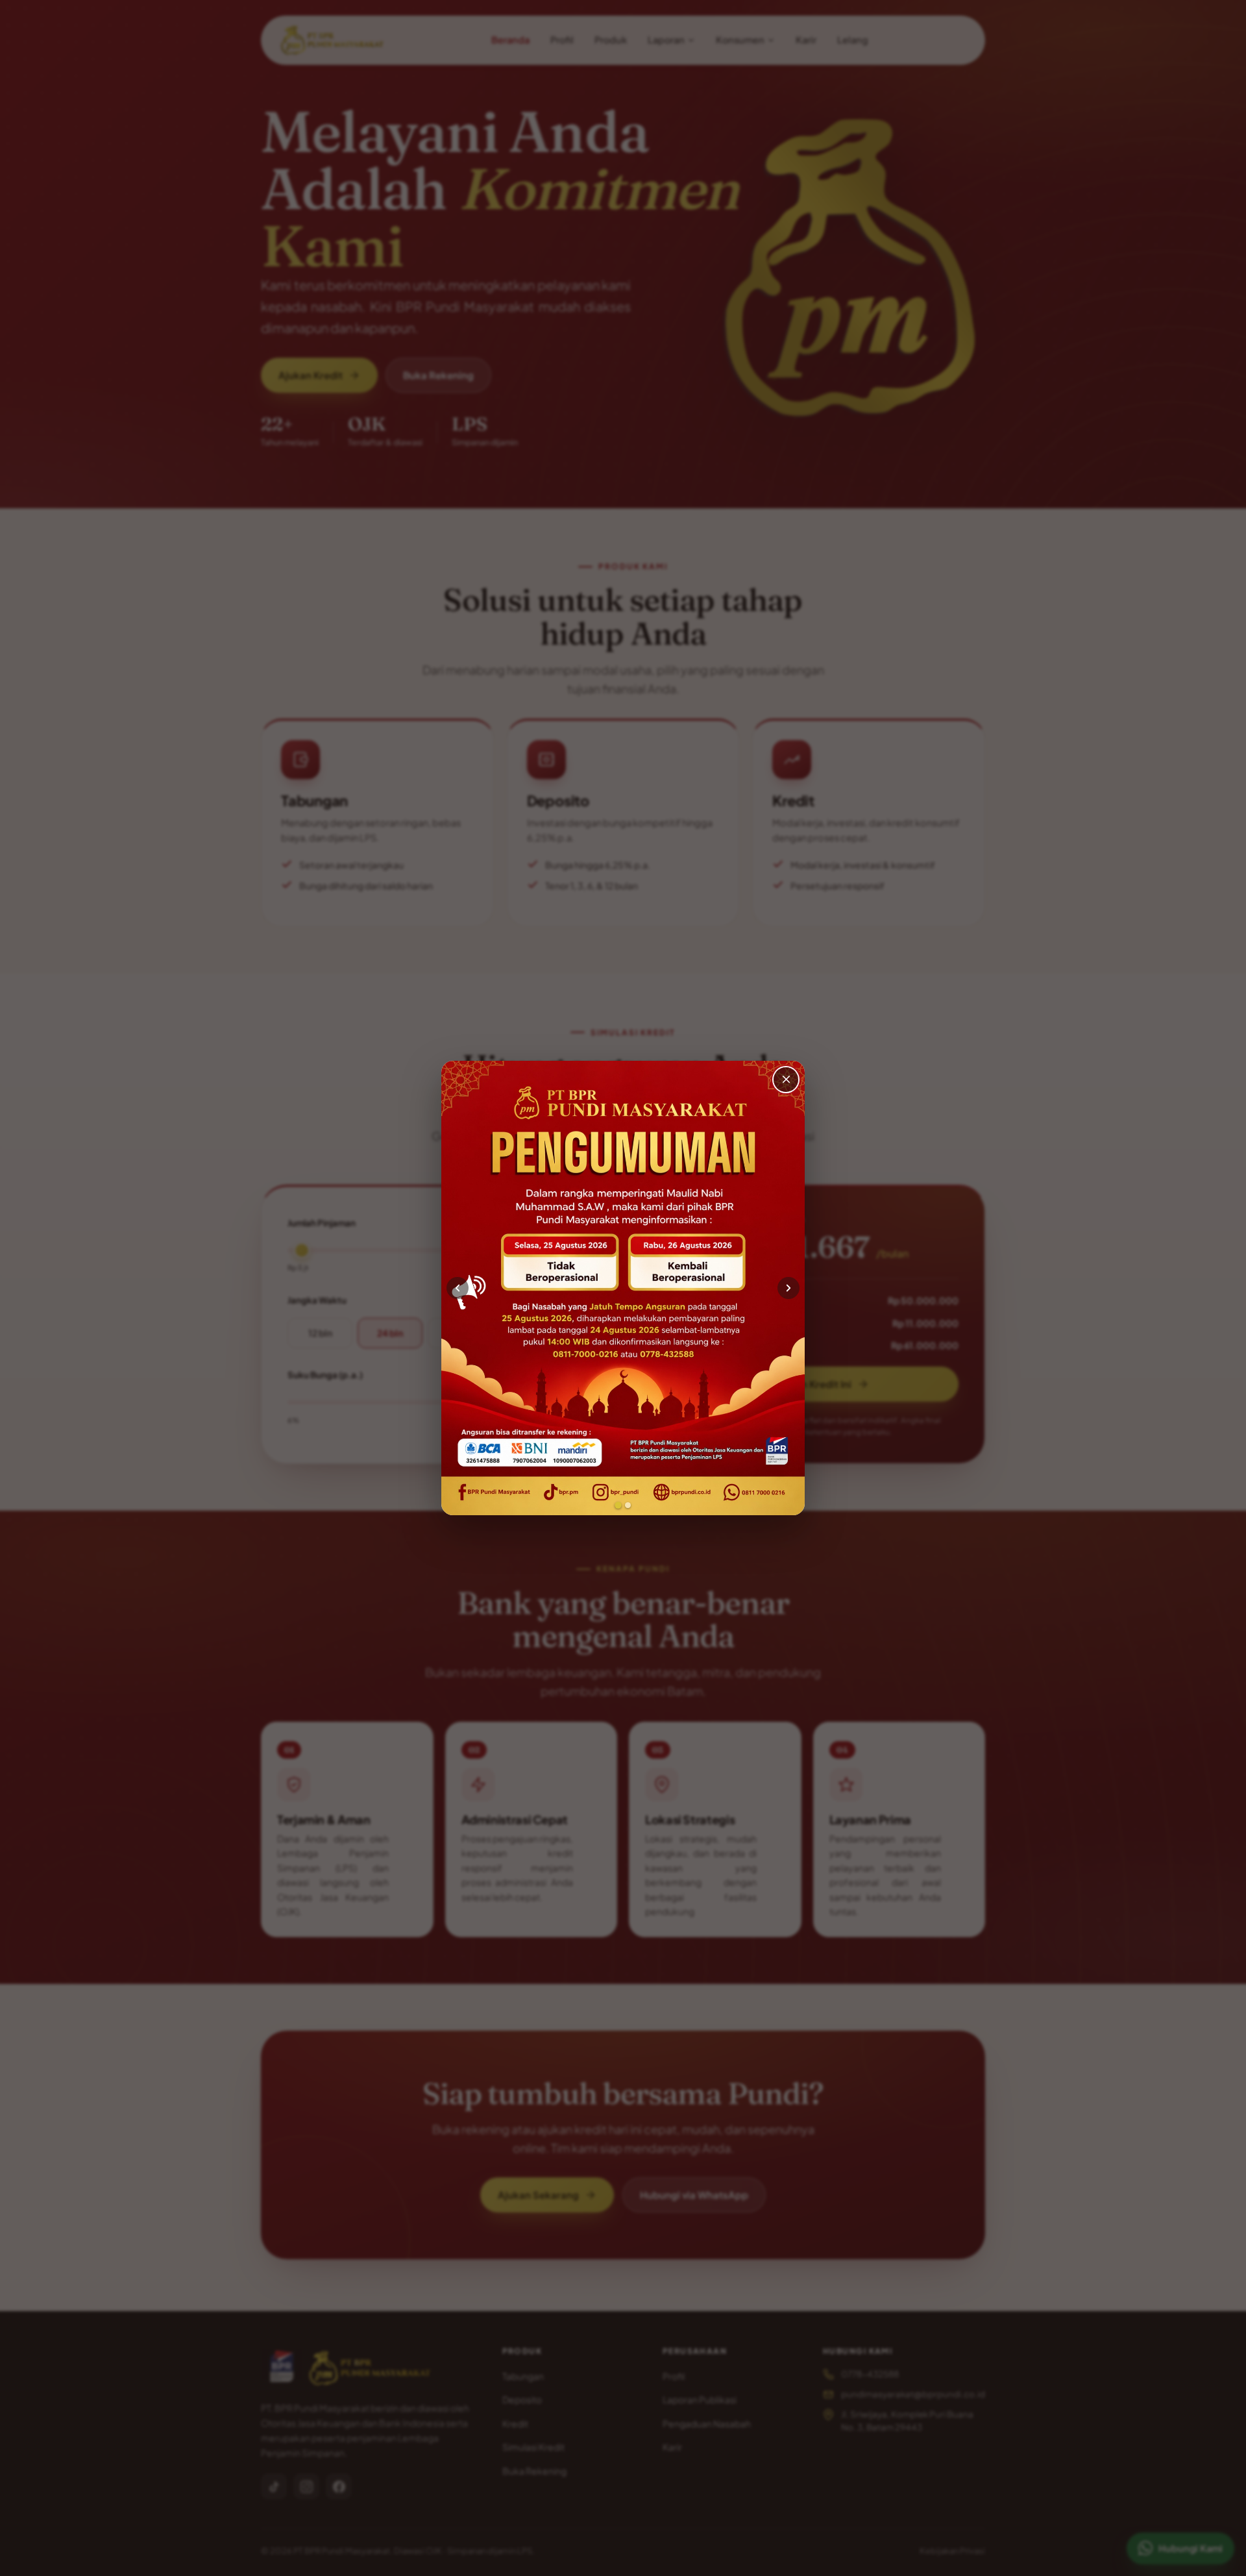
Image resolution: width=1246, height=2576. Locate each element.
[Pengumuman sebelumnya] (458, 1288)
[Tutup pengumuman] (786, 1080)
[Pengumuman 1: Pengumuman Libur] (618, 1505)
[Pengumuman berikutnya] (788, 1288)
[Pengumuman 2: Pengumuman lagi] (628, 1505)
